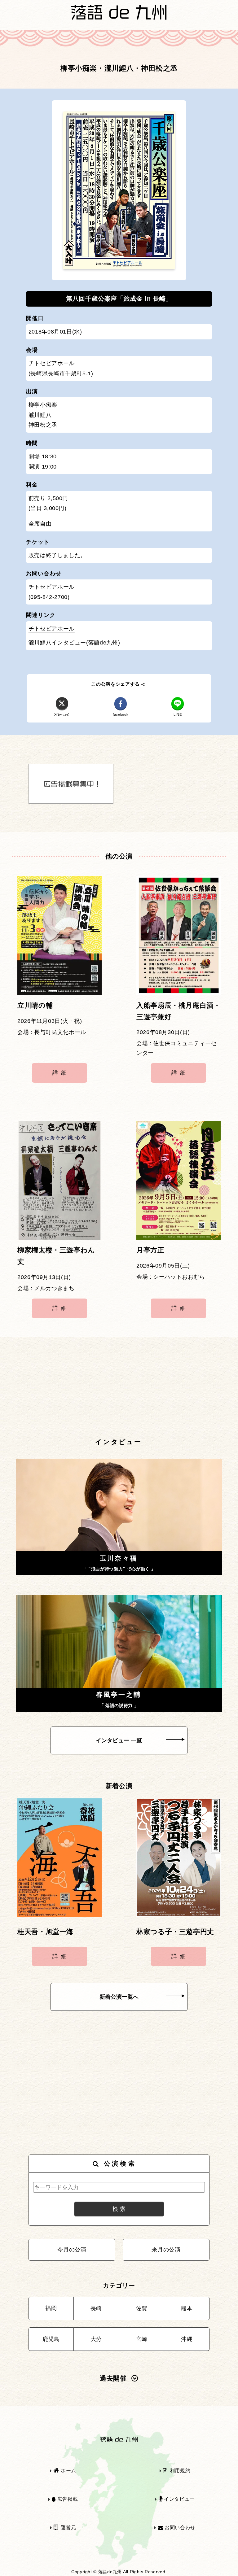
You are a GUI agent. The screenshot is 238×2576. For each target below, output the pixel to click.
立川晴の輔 (35, 1006)
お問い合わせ (179, 2528)
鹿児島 (51, 2339)
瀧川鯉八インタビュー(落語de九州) (74, 643)
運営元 (68, 2528)
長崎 (96, 2308)
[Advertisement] (119, 1388)
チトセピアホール (52, 629)
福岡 (51, 2308)
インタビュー (178, 2499)
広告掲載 (67, 2499)
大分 (96, 2339)
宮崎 (141, 2339)
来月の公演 (166, 2250)
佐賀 (141, 2308)
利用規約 (179, 2471)
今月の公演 (72, 2250)
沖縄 (187, 2339)
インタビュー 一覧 (119, 1740)
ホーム (68, 2471)
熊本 (187, 2308)
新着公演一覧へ (119, 1997)
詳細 (61, 1073)
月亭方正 (150, 1250)
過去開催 (113, 2378)
